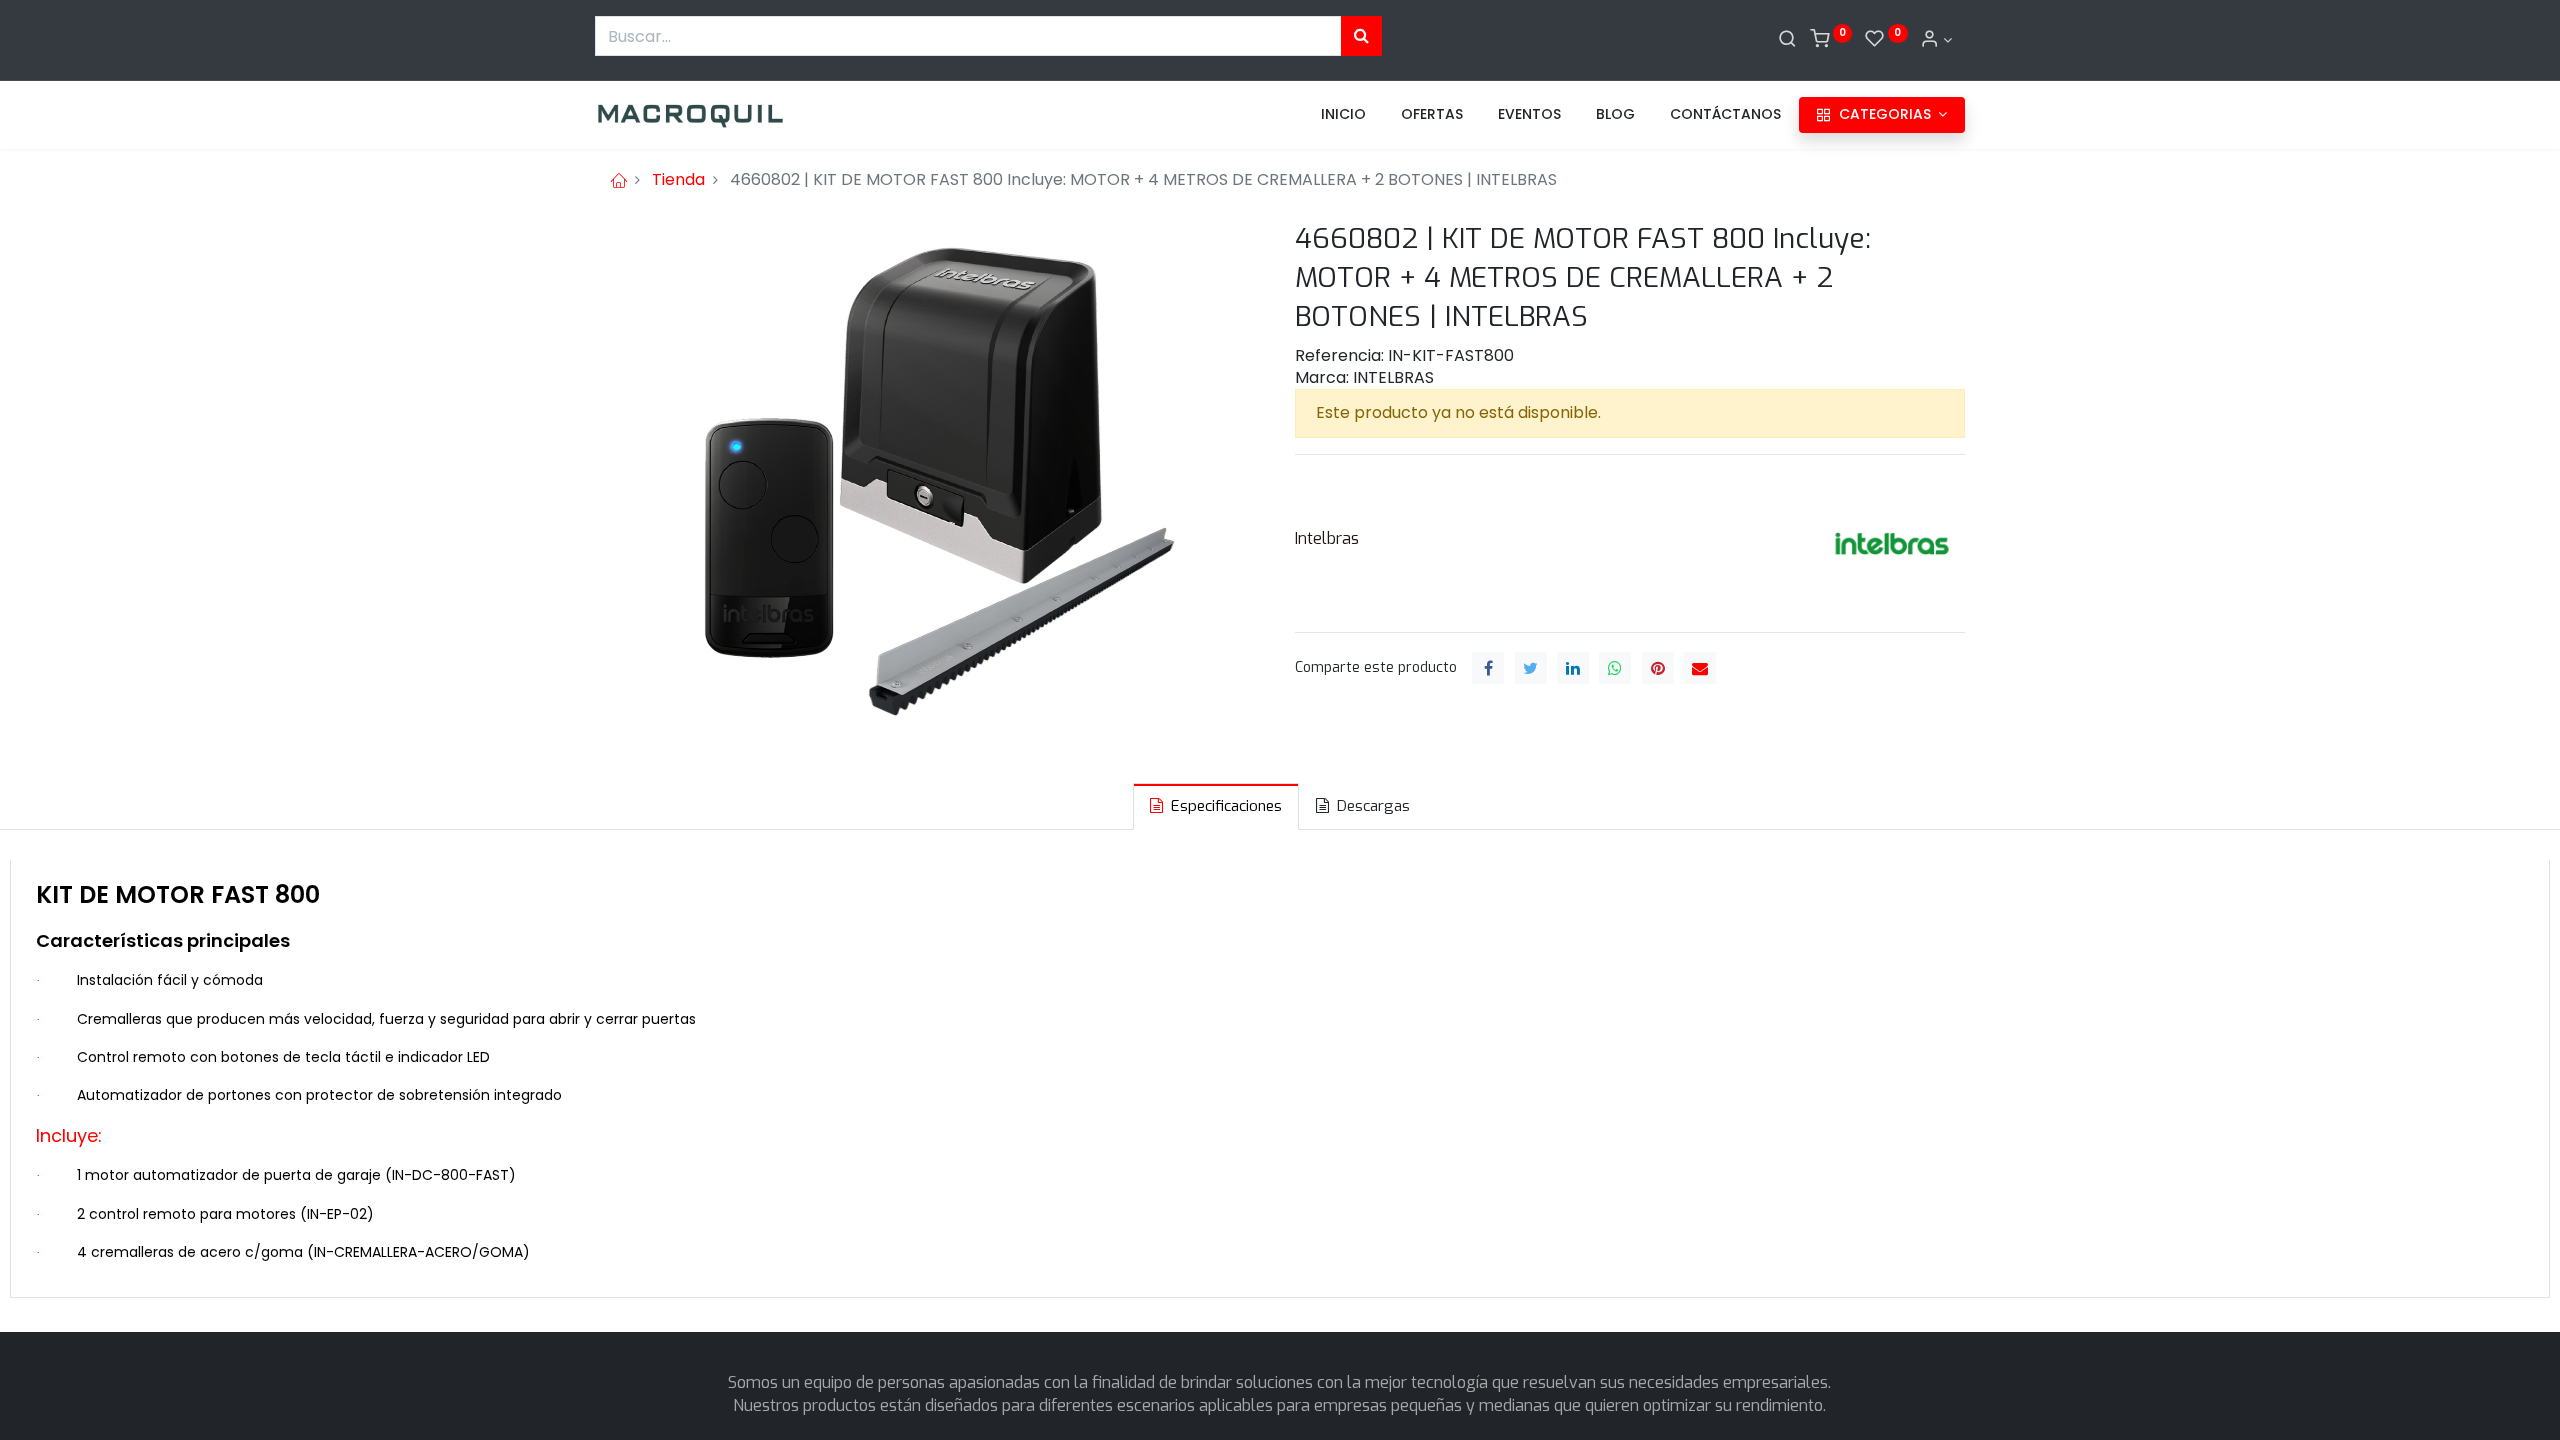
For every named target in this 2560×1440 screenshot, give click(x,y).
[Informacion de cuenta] (1936, 40)
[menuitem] (1343, 115)
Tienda (678, 179)
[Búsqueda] (1361, 36)
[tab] (1216, 806)
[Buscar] (1787, 40)
